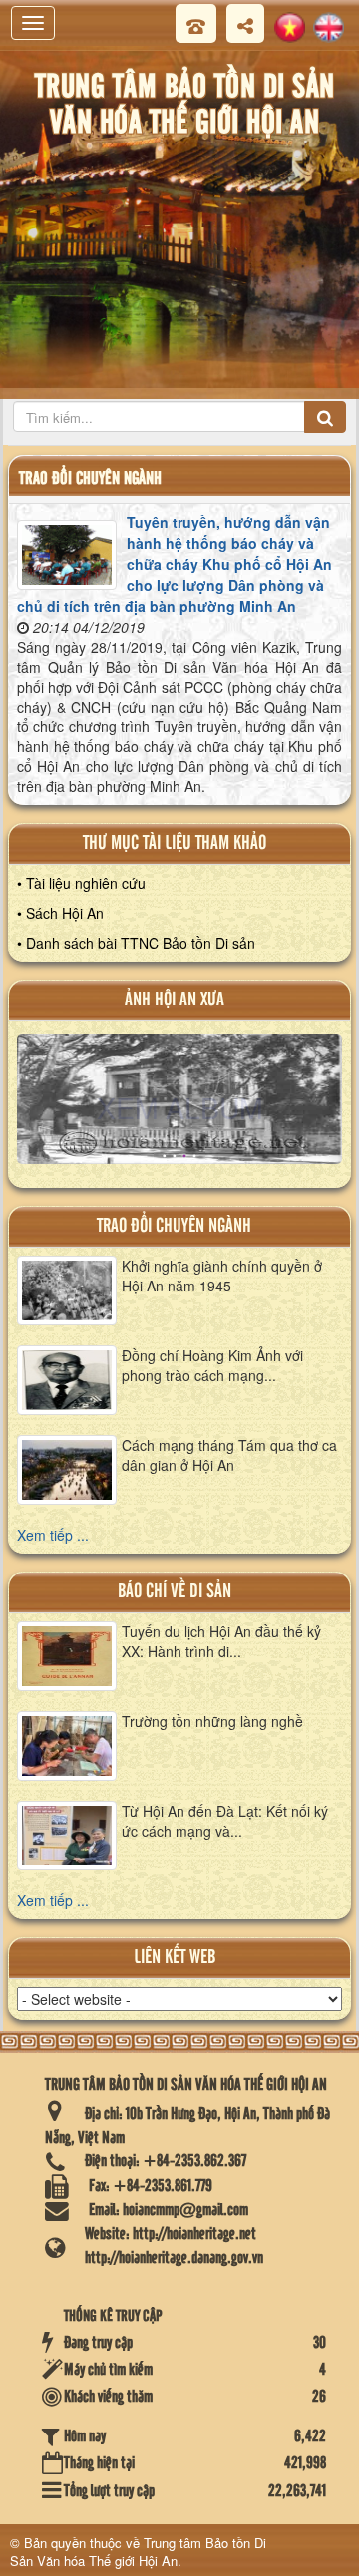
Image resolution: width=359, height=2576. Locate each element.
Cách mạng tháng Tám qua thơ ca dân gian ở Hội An (229, 1455)
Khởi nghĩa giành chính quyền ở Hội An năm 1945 (222, 1276)
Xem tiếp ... (53, 1535)
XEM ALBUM (180, 1107)
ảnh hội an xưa (175, 1000)
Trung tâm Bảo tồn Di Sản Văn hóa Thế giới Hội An (138, 2552)
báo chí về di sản (175, 1592)
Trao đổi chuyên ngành (174, 1226)
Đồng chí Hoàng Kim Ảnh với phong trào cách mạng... (212, 1365)
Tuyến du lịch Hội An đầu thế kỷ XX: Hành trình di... (221, 1641)
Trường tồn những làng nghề (212, 1721)
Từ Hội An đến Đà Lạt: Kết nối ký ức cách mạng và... (225, 1821)
